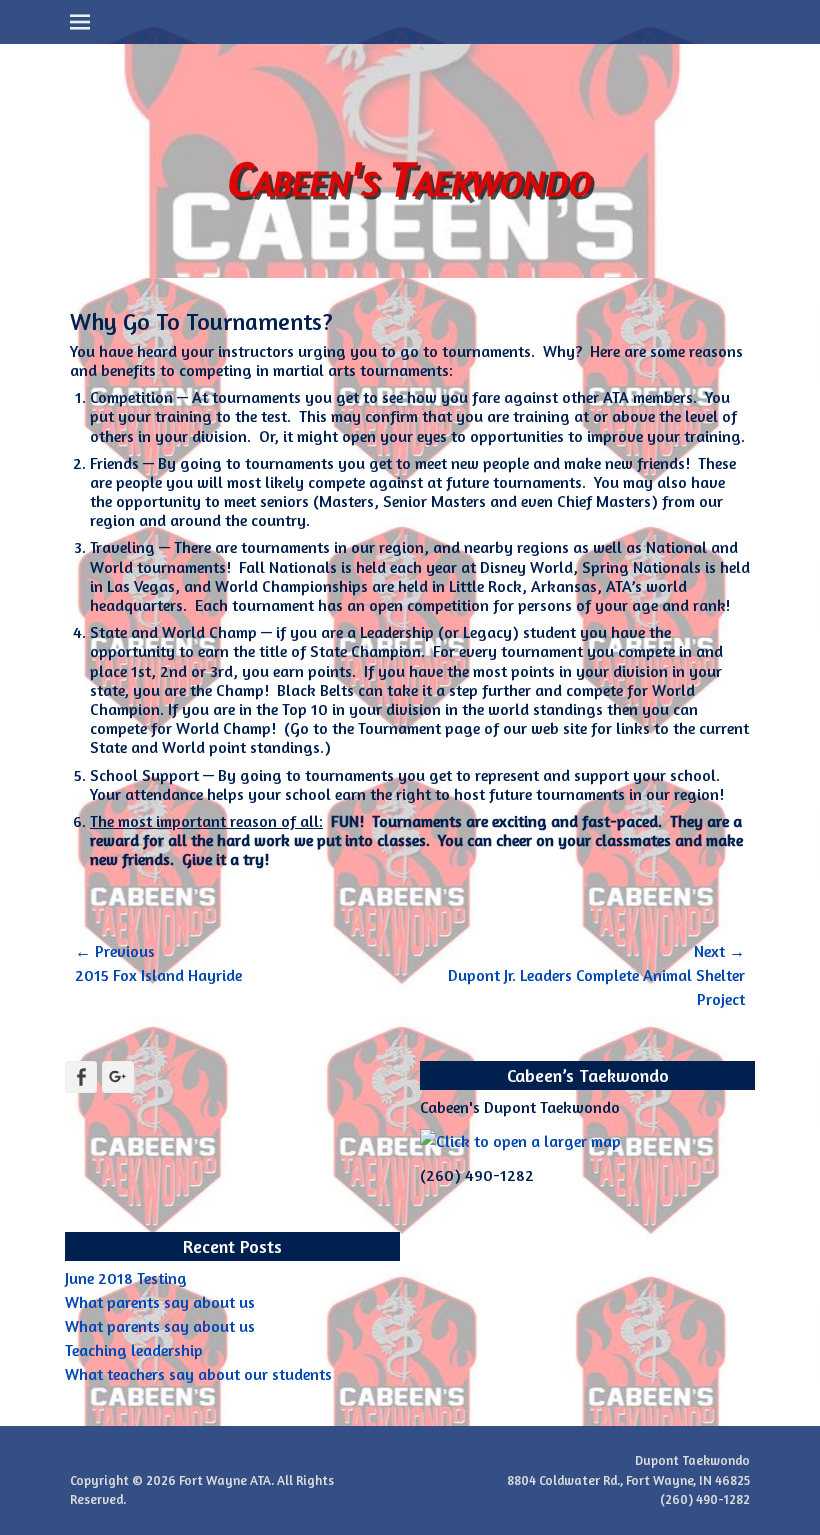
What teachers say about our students (198, 1374)
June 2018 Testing (126, 1278)
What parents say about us (160, 1302)
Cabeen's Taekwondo (410, 177)
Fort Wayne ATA (225, 1480)
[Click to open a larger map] (520, 1141)
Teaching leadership (134, 1350)
